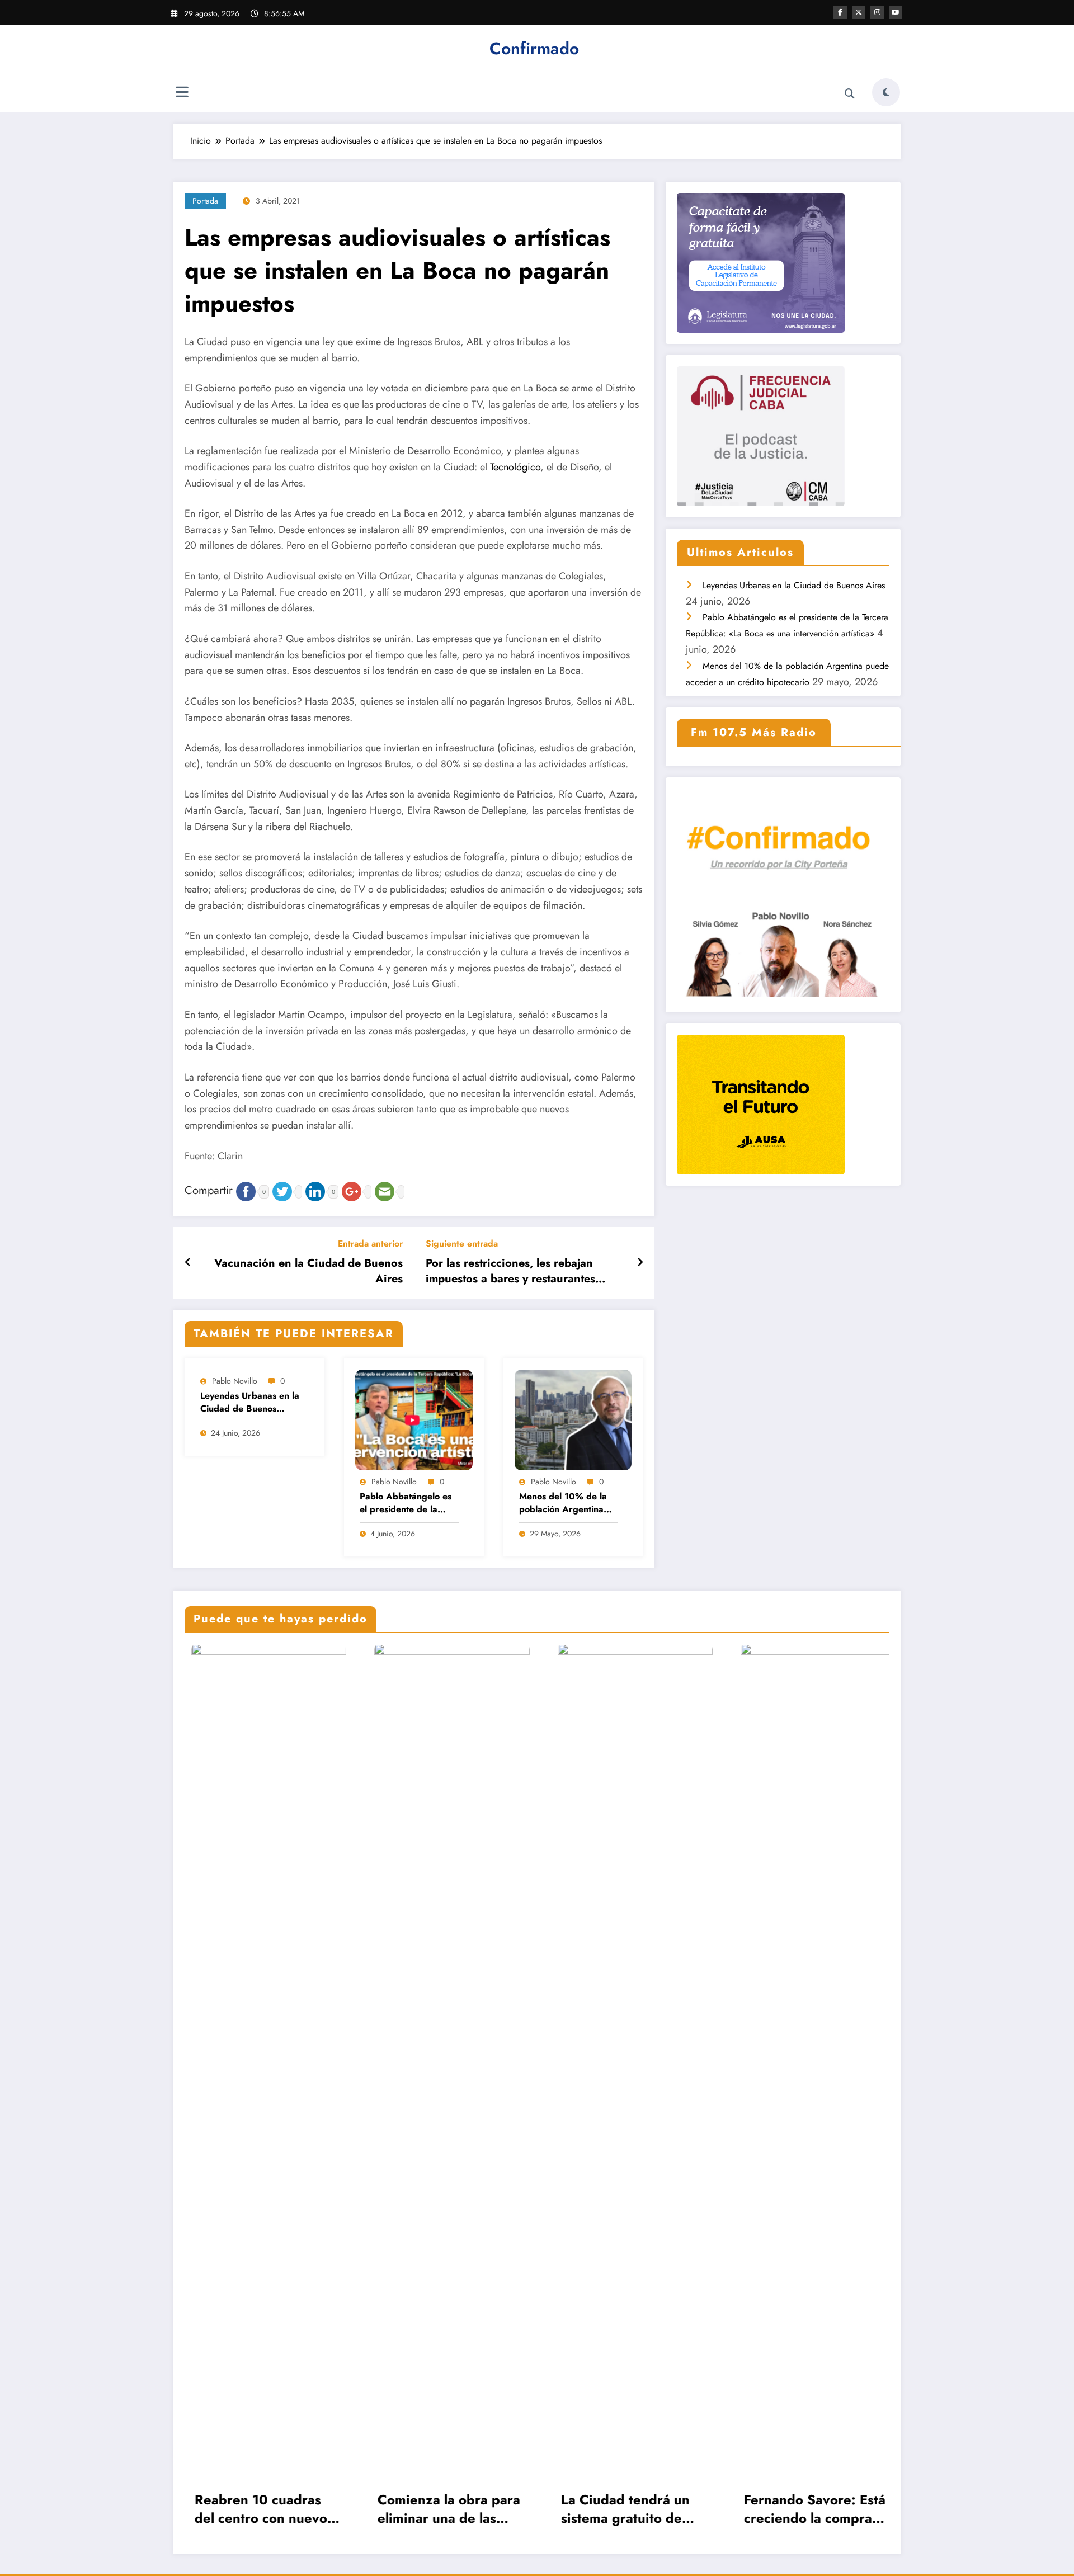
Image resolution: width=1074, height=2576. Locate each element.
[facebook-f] (840, 12)
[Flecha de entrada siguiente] (640, 1263)
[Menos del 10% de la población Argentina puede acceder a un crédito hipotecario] (573, 1419)
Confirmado (534, 48)
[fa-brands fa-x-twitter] (859, 12)
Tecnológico (515, 467)
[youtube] (896, 12)
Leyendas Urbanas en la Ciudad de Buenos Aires (250, 1402)
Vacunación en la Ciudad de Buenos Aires (308, 1271)
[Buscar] (850, 94)
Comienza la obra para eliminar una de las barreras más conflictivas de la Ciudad (259, 2509)
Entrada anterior (370, 1244)
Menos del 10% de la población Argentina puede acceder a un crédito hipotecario (563, 1503)
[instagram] (877, 12)
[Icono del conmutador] (182, 93)
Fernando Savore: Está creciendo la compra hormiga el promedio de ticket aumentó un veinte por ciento (625, 2509)
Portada (205, 201)
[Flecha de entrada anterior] (188, 1263)
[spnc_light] (886, 92)
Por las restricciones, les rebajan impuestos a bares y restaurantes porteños (510, 1272)
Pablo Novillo (235, 1381)
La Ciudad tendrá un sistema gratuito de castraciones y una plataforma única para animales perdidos (440, 2509)
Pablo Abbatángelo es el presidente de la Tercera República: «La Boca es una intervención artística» (407, 1503)
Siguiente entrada (462, 1244)
